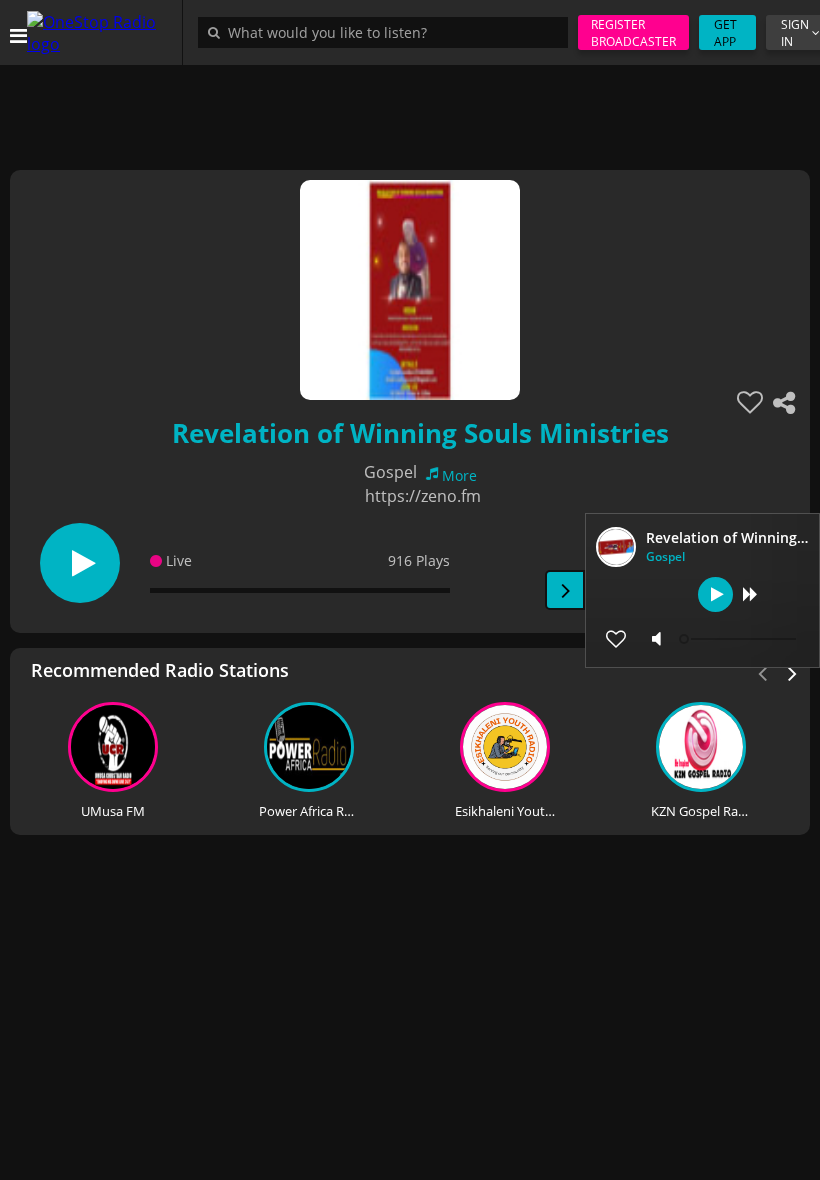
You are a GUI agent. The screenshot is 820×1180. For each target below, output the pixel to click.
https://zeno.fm (423, 496)
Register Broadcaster (633, 33)
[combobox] (388, 32)
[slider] (740, 639)
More (459, 475)
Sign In (795, 33)
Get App (725, 33)
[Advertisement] (410, 110)
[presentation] (793, 672)
